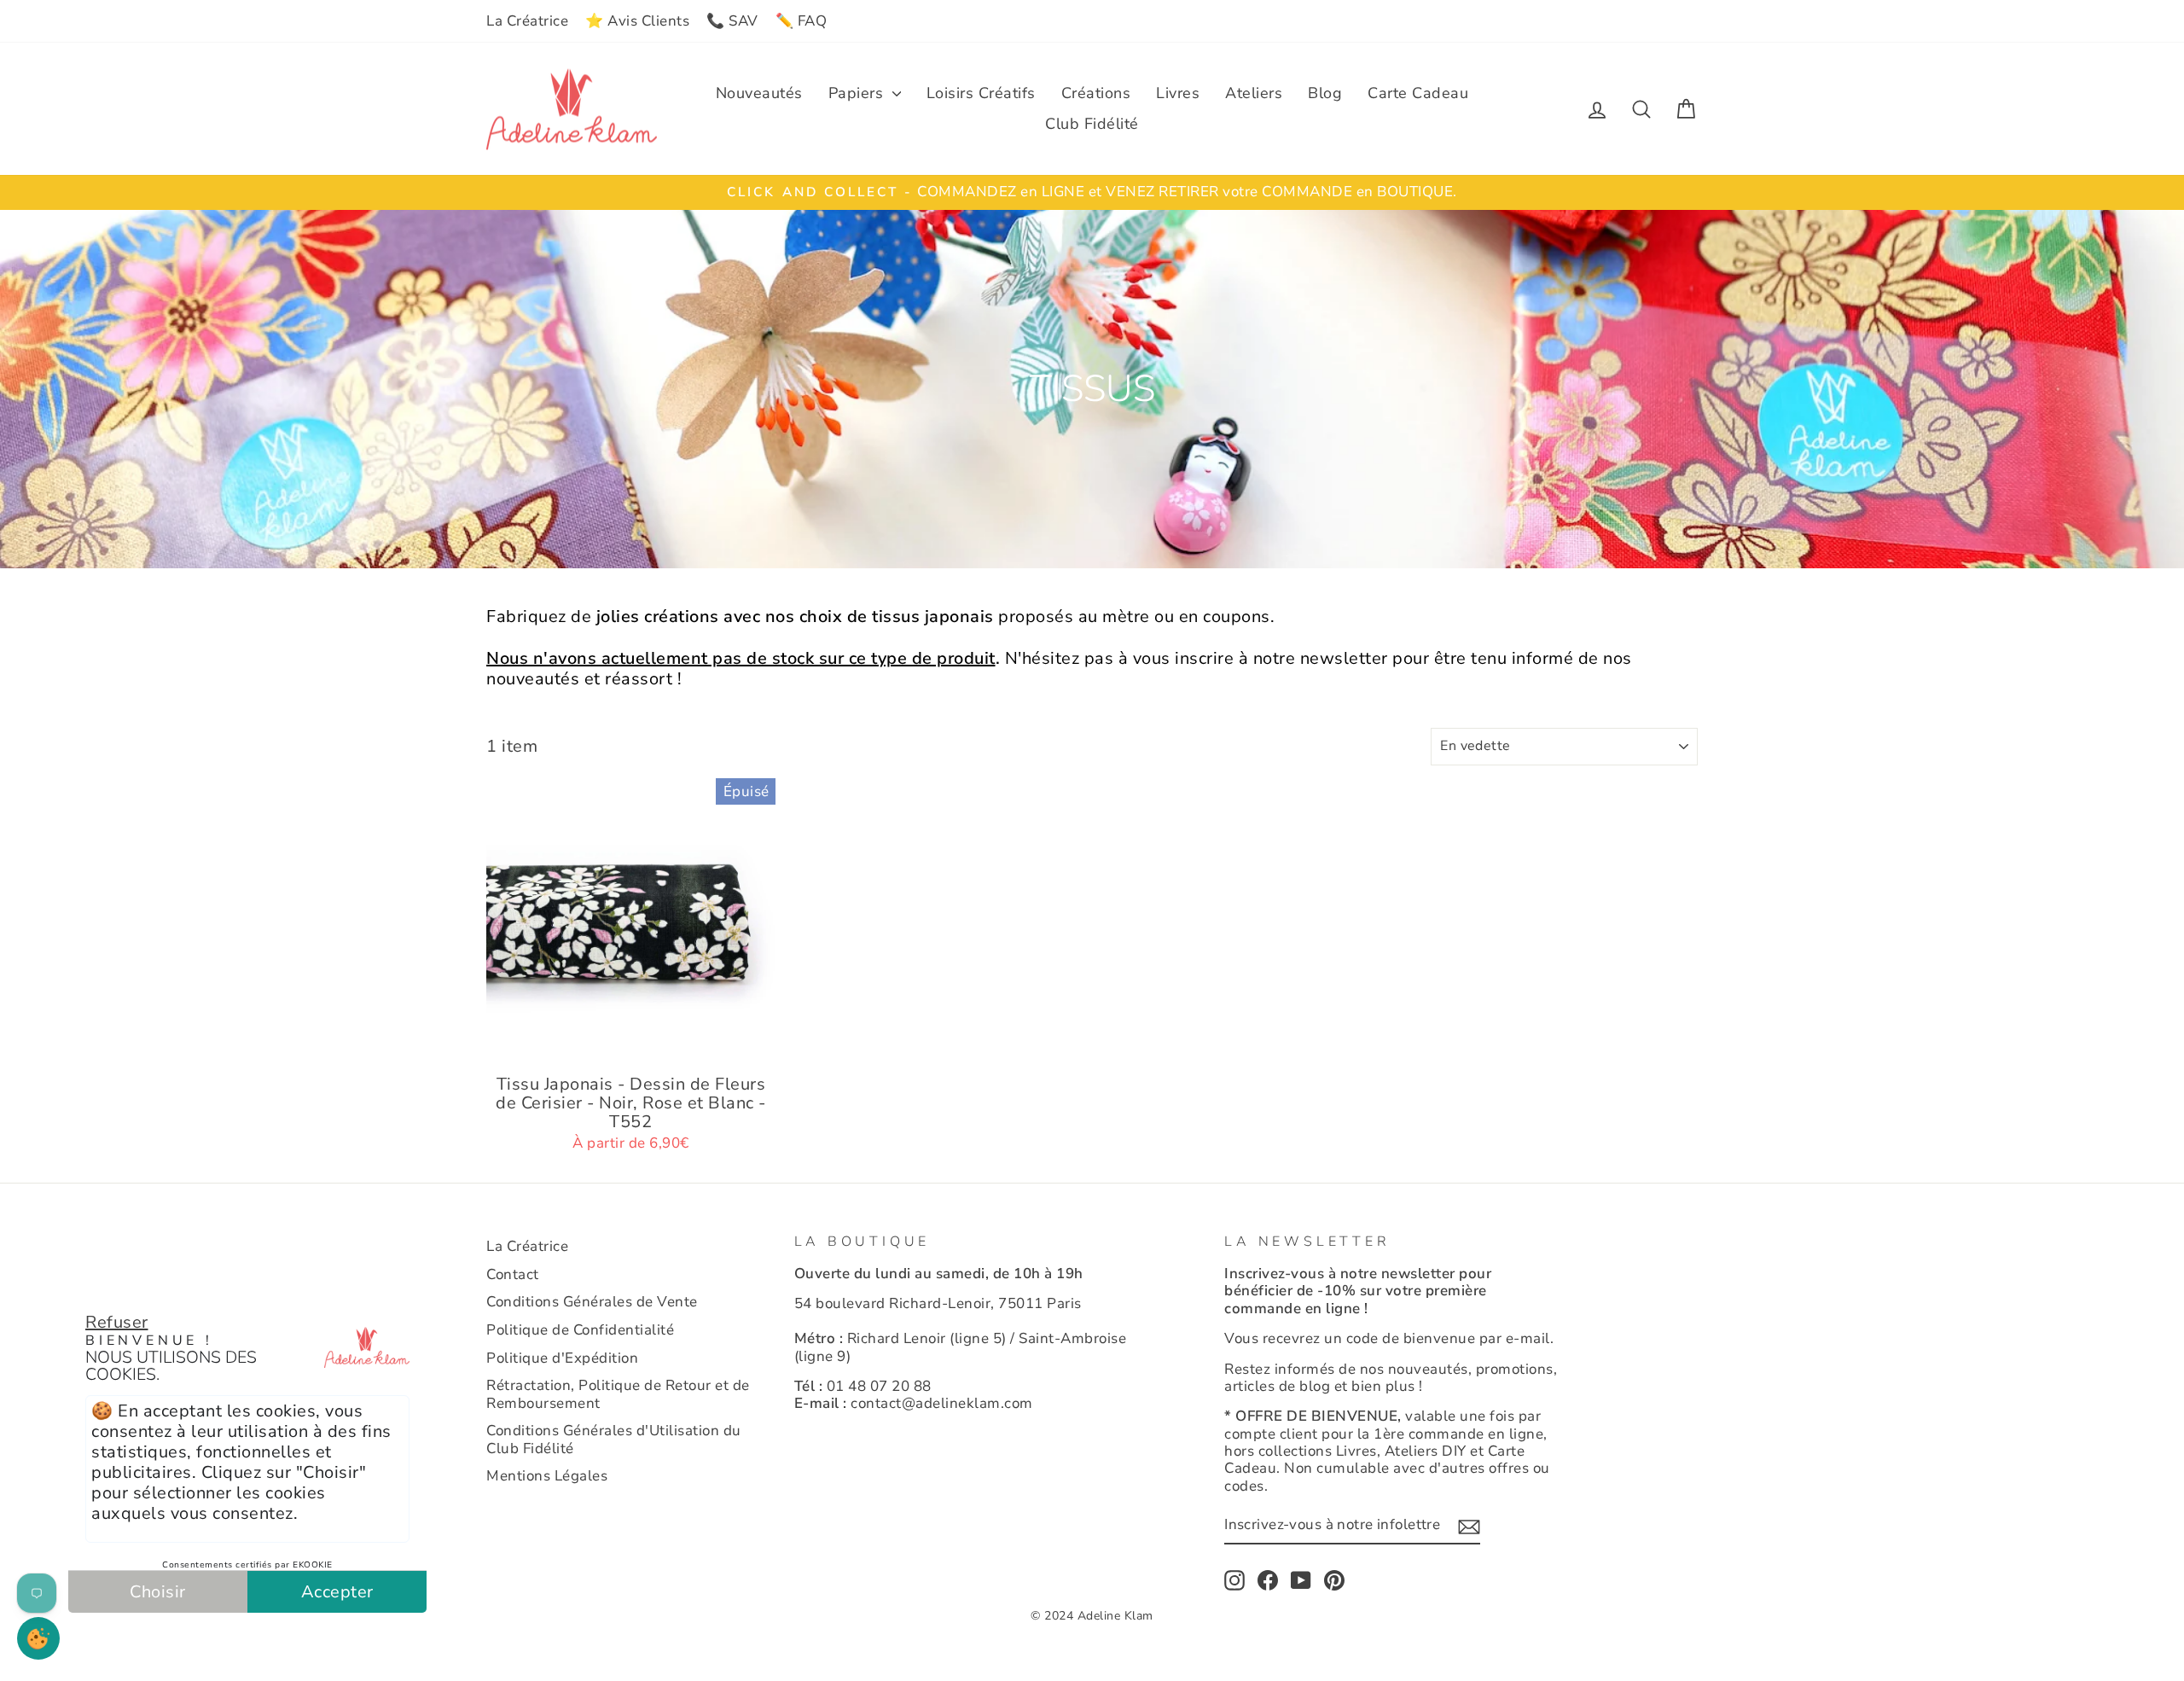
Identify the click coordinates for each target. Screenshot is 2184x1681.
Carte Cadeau (1418, 93)
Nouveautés (759, 93)
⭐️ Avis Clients (637, 21)
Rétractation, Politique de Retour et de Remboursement (618, 1394)
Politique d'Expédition (562, 1358)
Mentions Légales (547, 1476)
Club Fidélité (1092, 124)
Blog (1325, 93)
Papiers (858, 93)
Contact (513, 1274)
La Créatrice (527, 21)
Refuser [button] (117, 1322)
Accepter (337, 1592)
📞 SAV (732, 21)
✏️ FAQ (802, 21)
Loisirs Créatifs (981, 93)
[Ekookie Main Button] (38, 1638)
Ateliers (1254, 93)
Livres (1178, 93)
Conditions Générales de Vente (592, 1302)
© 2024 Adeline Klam (1092, 1616)
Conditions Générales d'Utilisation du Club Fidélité (614, 1439)
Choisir (158, 1592)
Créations (1096, 93)
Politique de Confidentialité (580, 1330)
